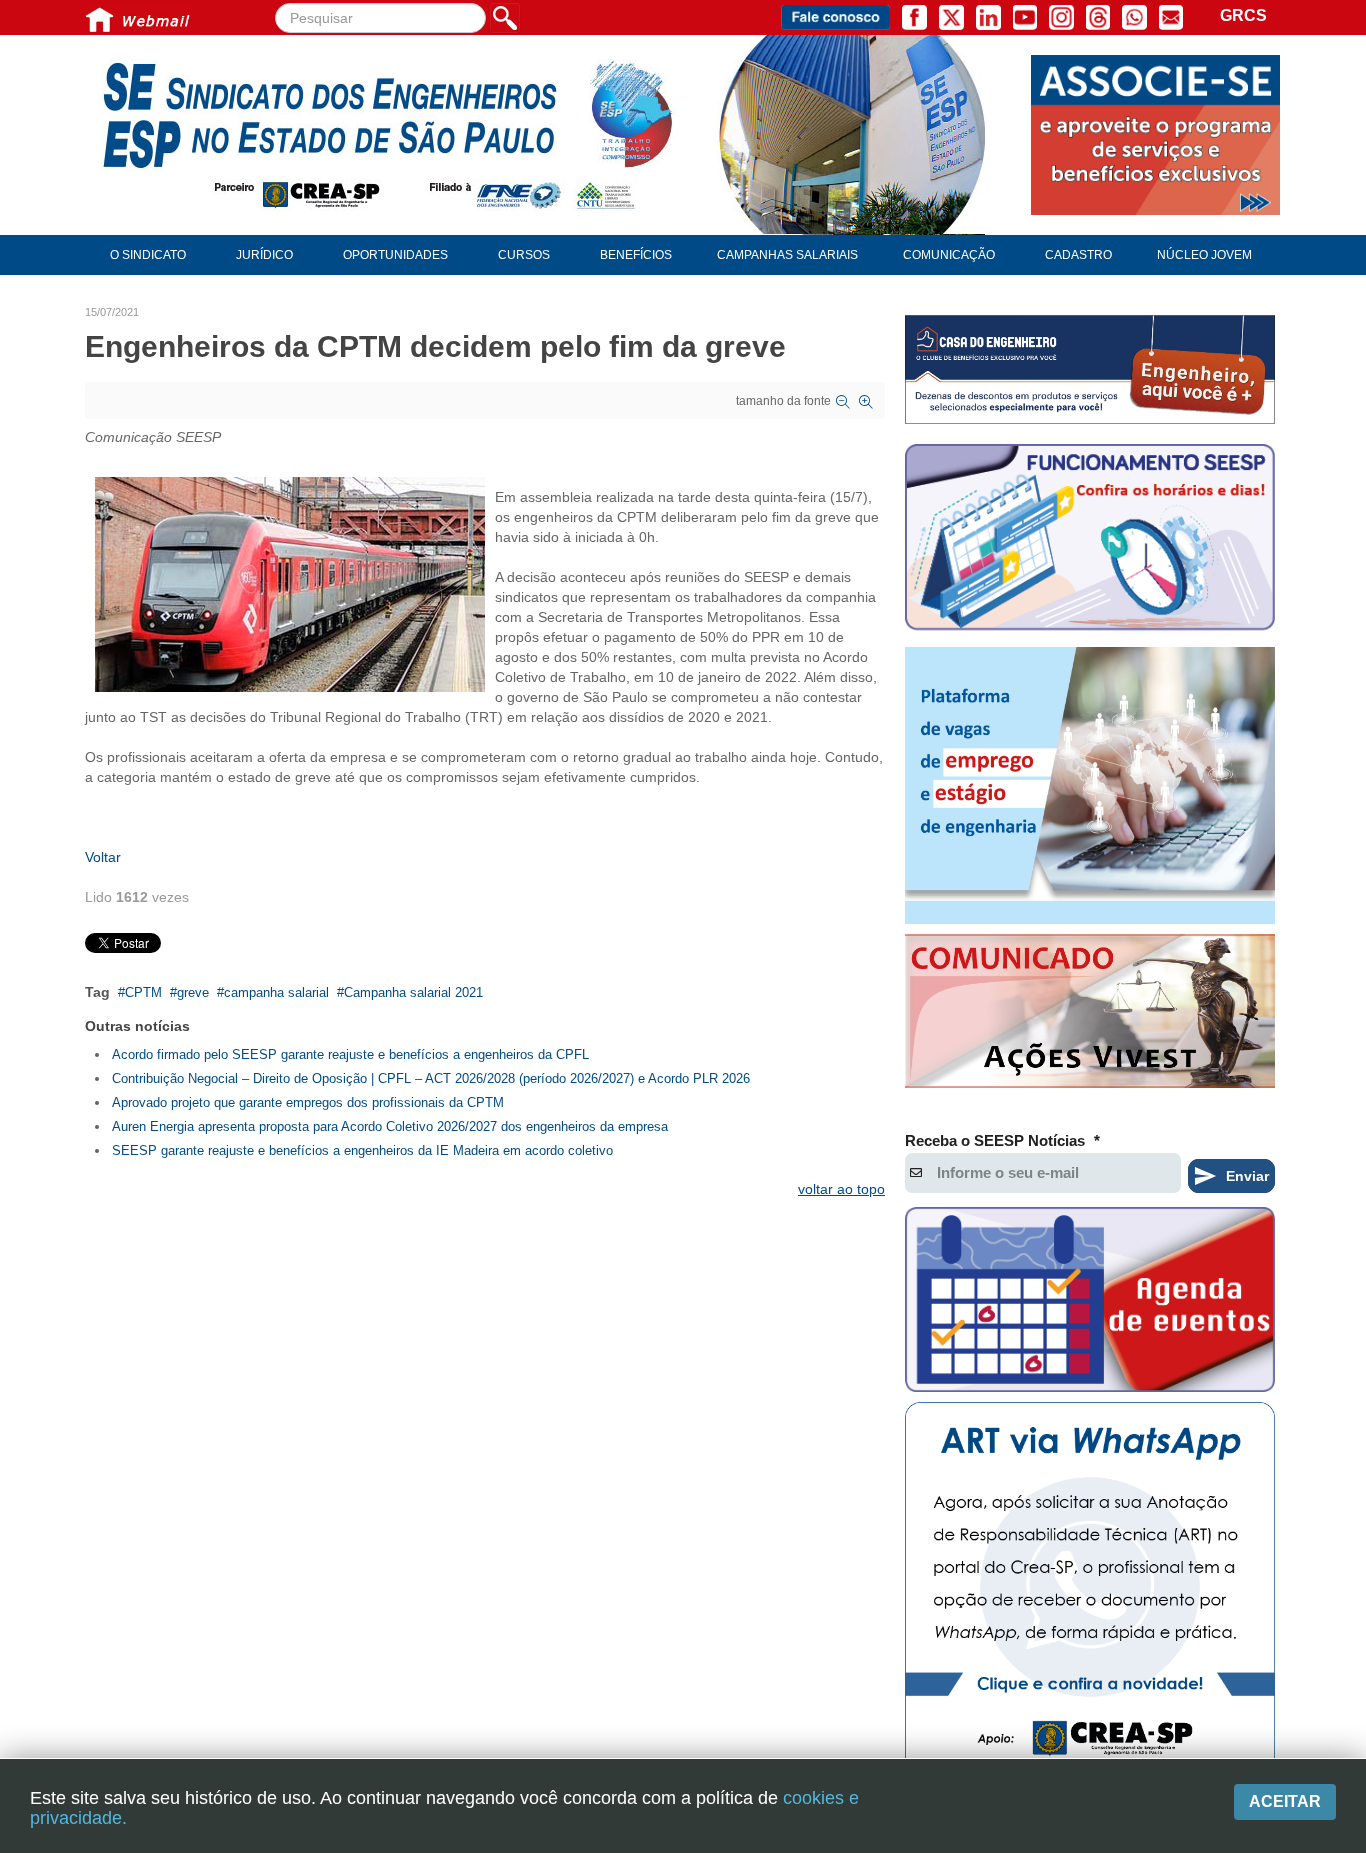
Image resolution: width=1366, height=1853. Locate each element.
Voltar (103, 857)
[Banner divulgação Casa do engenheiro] (1090, 369)
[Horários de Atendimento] (1090, 540)
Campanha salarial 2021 (413, 992)
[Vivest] (1090, 1015)
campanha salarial (276, 992)
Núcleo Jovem (1204, 255)
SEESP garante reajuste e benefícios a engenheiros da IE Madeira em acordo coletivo (362, 1150)
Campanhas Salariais (787, 255)
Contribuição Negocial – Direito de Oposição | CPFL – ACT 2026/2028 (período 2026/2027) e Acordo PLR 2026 (431, 1078)
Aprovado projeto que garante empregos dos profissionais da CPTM (308, 1102)
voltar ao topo (841, 1189)
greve (193, 992)
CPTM (143, 992)
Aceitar (1285, 1801)
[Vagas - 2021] (1090, 786)
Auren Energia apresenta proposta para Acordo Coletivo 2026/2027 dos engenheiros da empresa (390, 1126)
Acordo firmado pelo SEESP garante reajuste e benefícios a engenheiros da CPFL (350, 1054)
